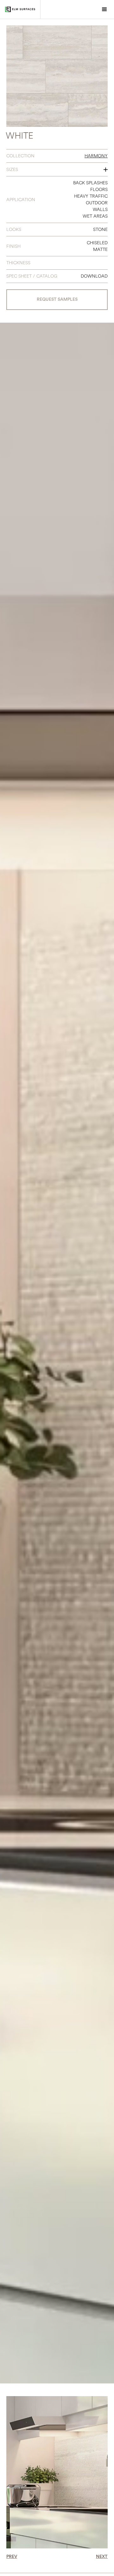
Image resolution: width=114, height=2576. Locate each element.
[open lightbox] (57, 76)
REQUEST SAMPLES (57, 299)
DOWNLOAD (94, 276)
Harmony (96, 156)
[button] (104, 10)
